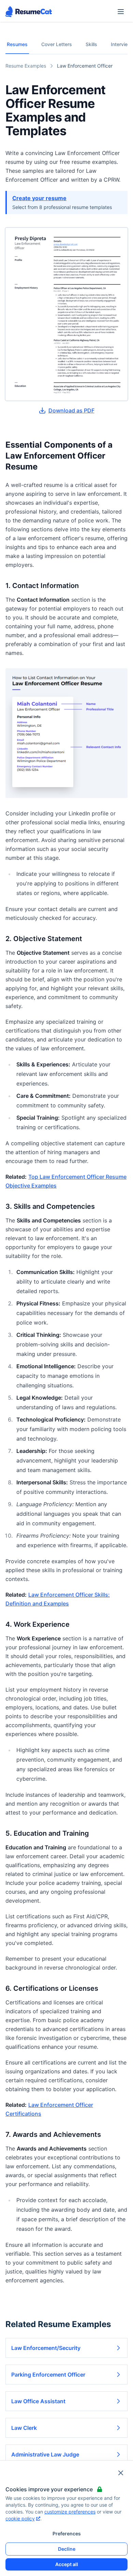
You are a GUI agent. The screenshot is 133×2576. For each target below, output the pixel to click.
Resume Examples (26, 66)
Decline (67, 2549)
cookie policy (20, 2518)
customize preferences (70, 2512)
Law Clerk (24, 2428)
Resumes (17, 44)
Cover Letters (57, 44)
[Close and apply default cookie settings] (121, 2473)
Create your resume (39, 198)
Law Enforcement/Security (46, 2348)
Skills (91, 44)
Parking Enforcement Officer (48, 2375)
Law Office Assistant (38, 2401)
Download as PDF (71, 410)
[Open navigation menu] (121, 12)
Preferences (67, 2533)
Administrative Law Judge (45, 2454)
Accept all (67, 2564)
